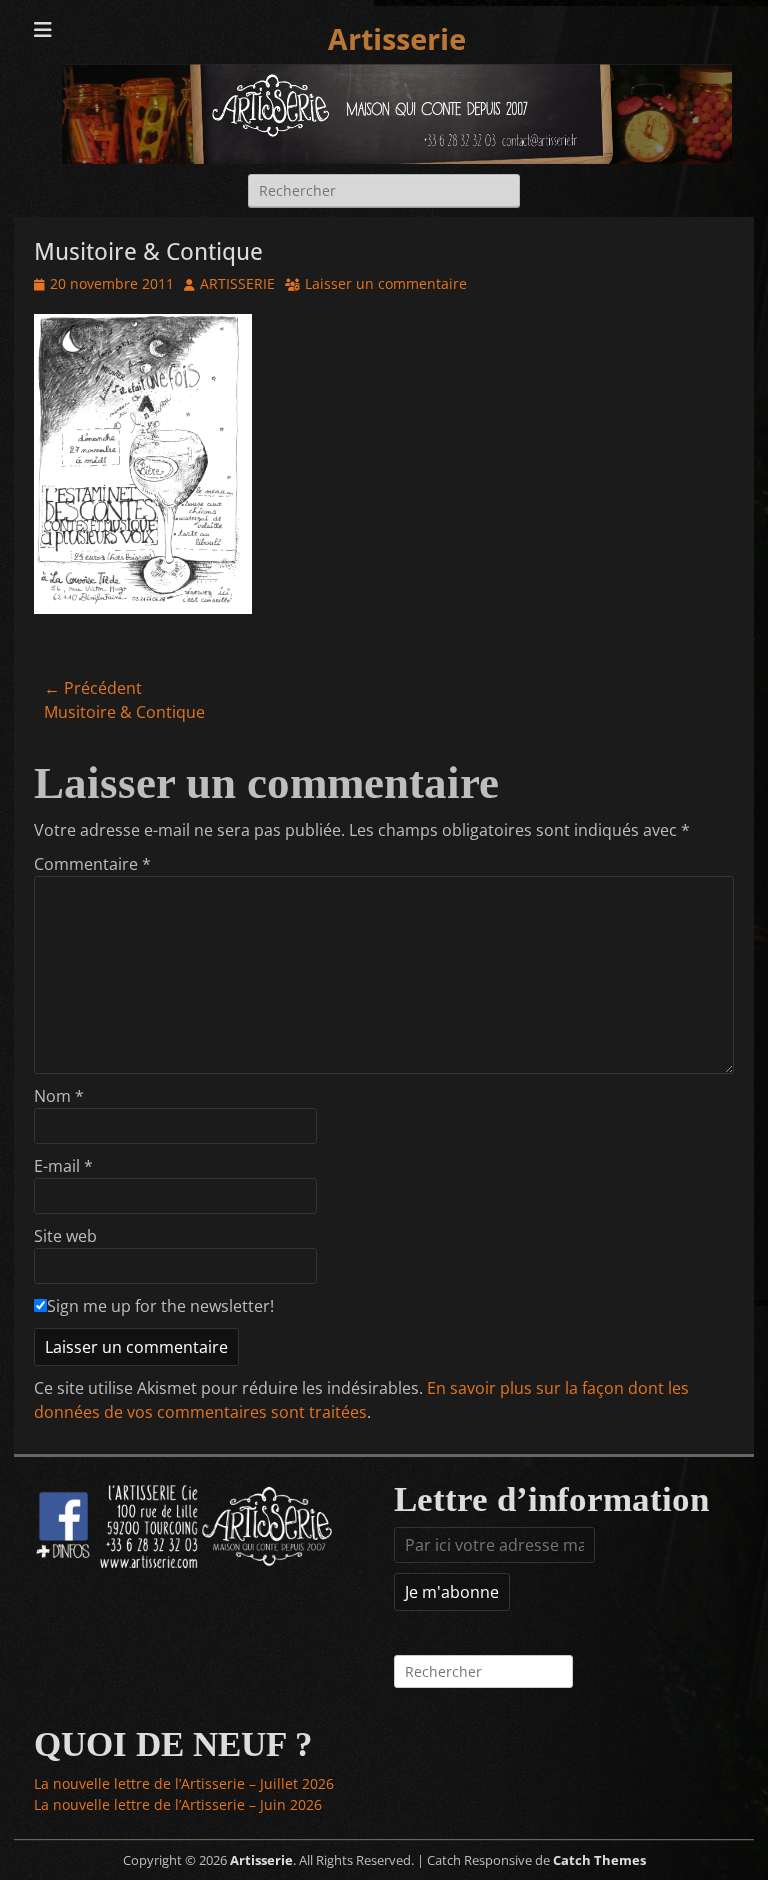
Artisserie (397, 39)
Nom (59, 1096)
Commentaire (92, 864)
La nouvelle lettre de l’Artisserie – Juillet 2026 (184, 1783)
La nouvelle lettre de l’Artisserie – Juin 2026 (178, 1804)
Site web (65, 1236)
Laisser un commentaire (386, 283)
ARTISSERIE (237, 283)
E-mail (63, 1166)
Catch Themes (599, 1860)
